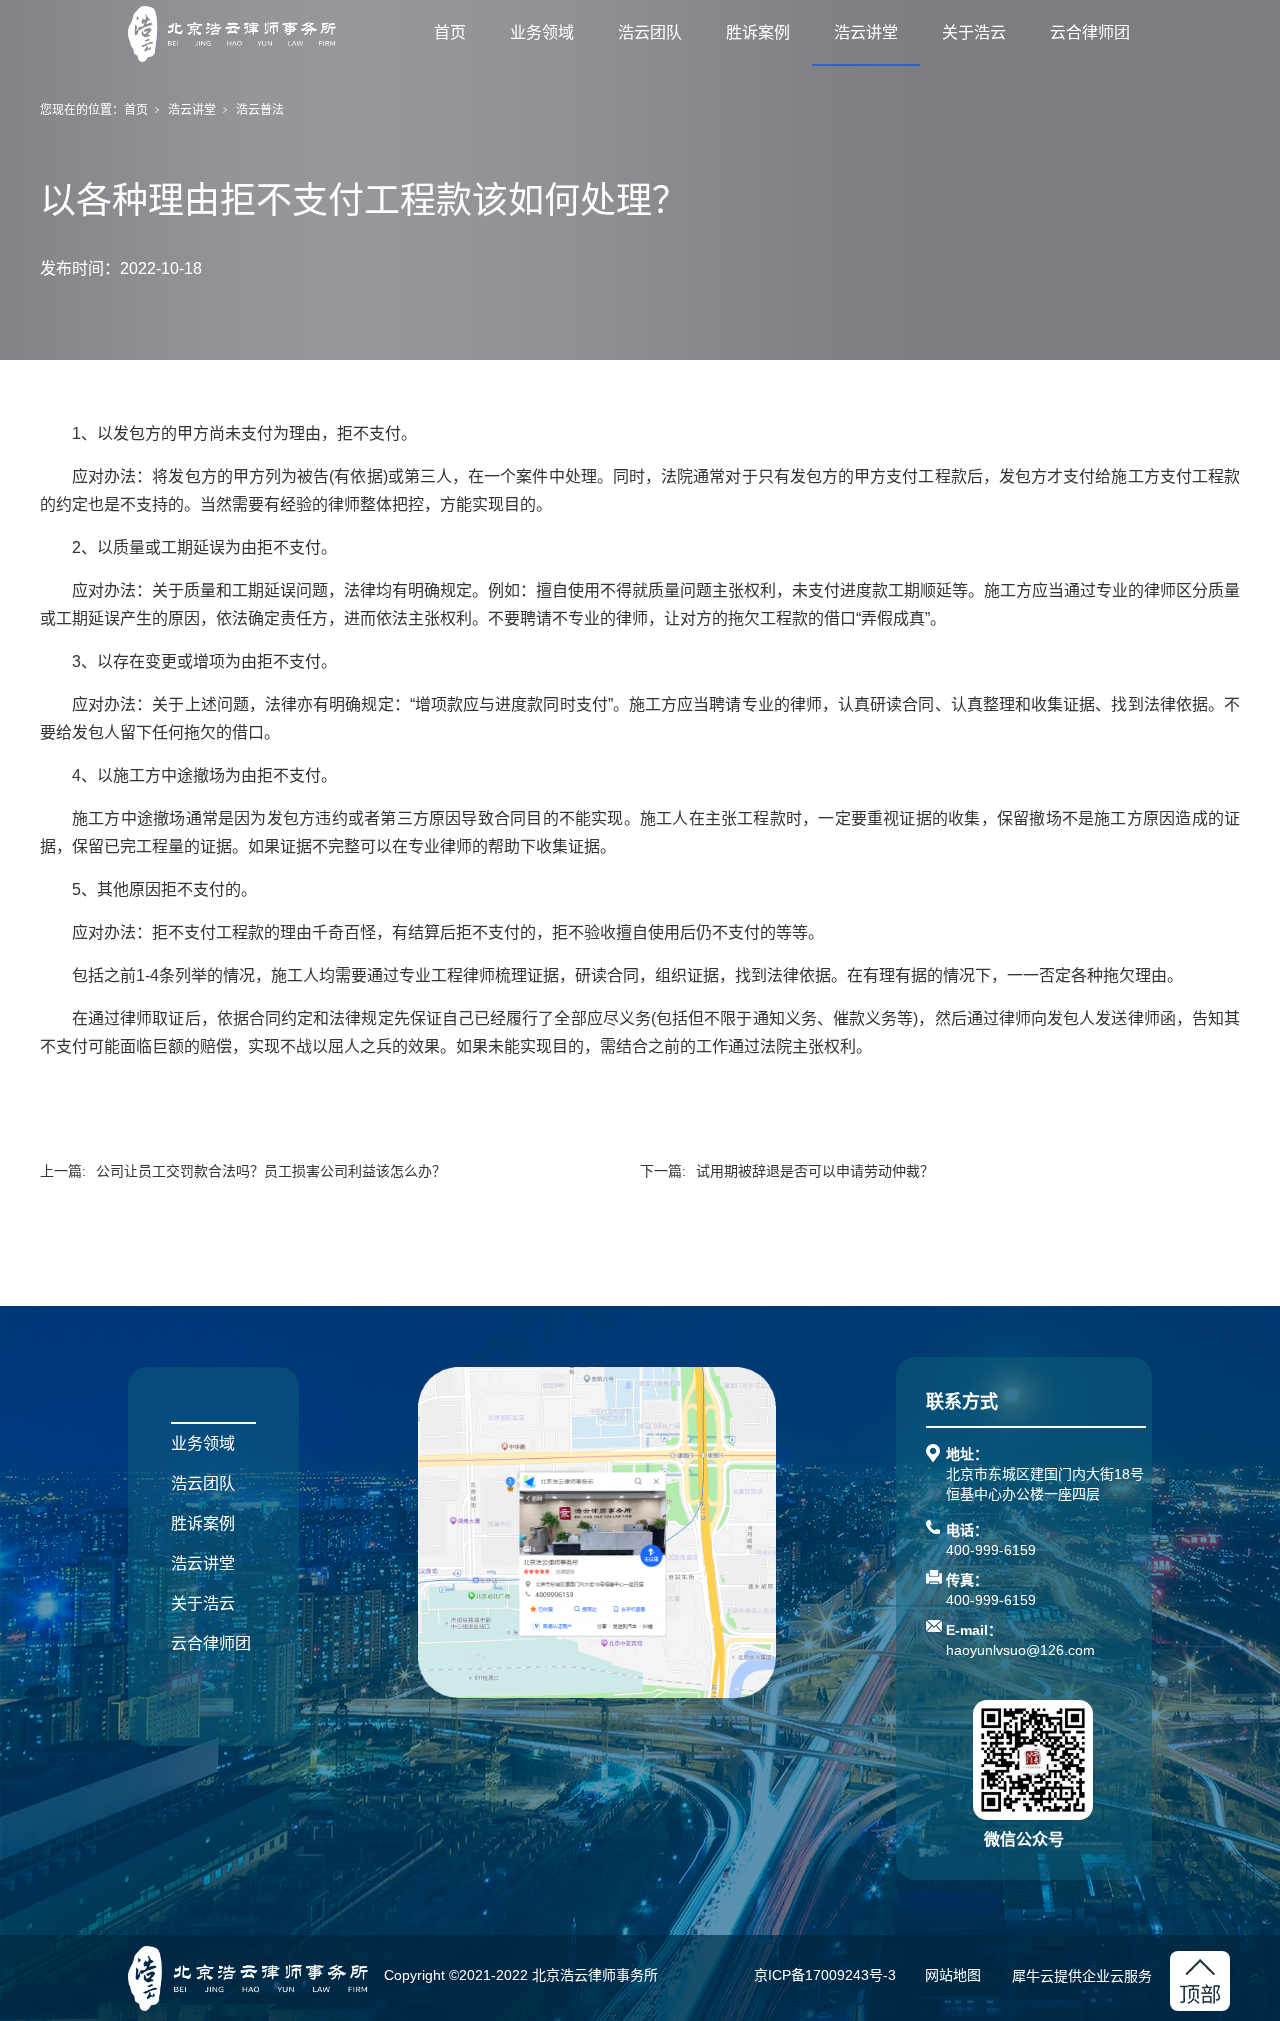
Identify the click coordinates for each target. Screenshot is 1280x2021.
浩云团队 (650, 32)
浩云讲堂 (866, 32)
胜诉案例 (758, 32)
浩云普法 (260, 110)
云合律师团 (1090, 32)
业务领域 (542, 32)
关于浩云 (974, 32)
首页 (450, 32)
